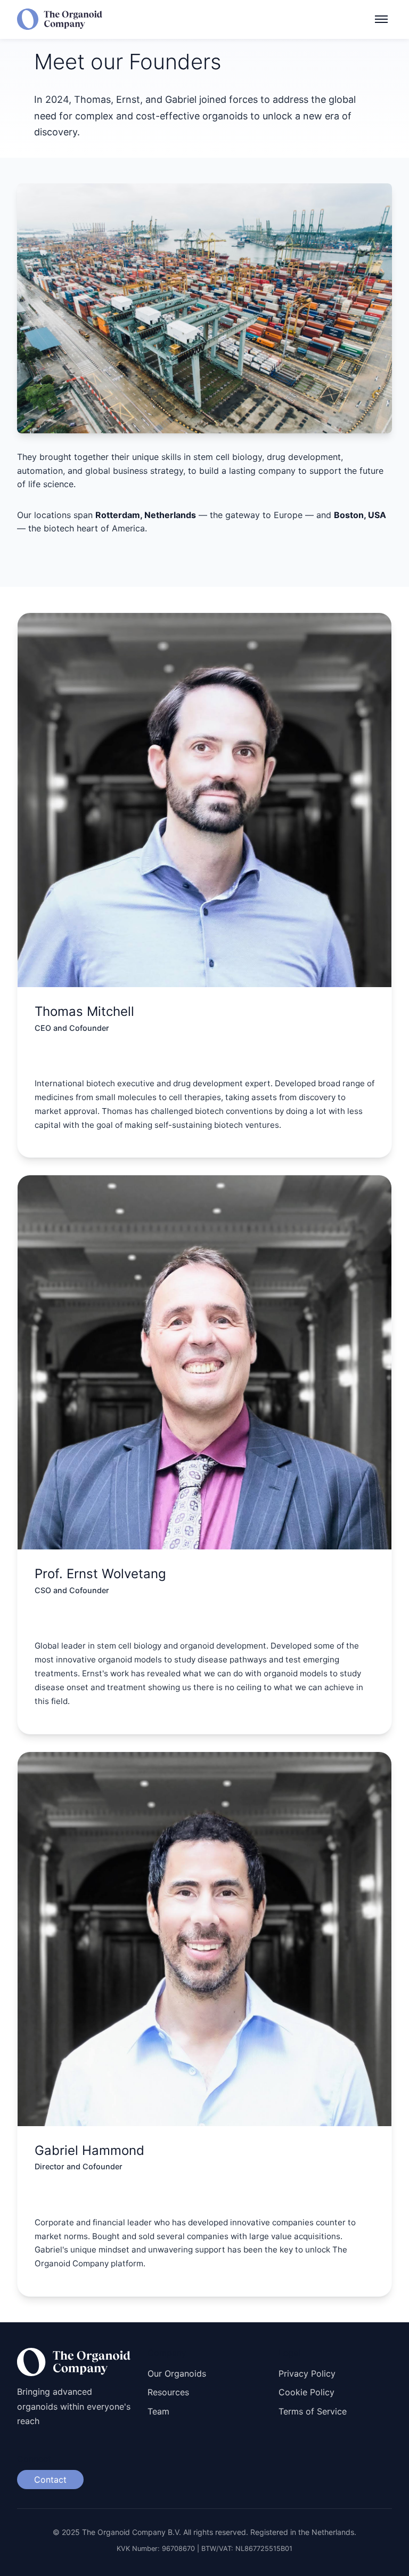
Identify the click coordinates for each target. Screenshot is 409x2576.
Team (158, 2411)
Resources (168, 2392)
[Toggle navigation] (381, 19)
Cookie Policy (306, 2392)
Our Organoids (177, 2373)
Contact (50, 2480)
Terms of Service (313, 2411)
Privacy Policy (307, 2373)
